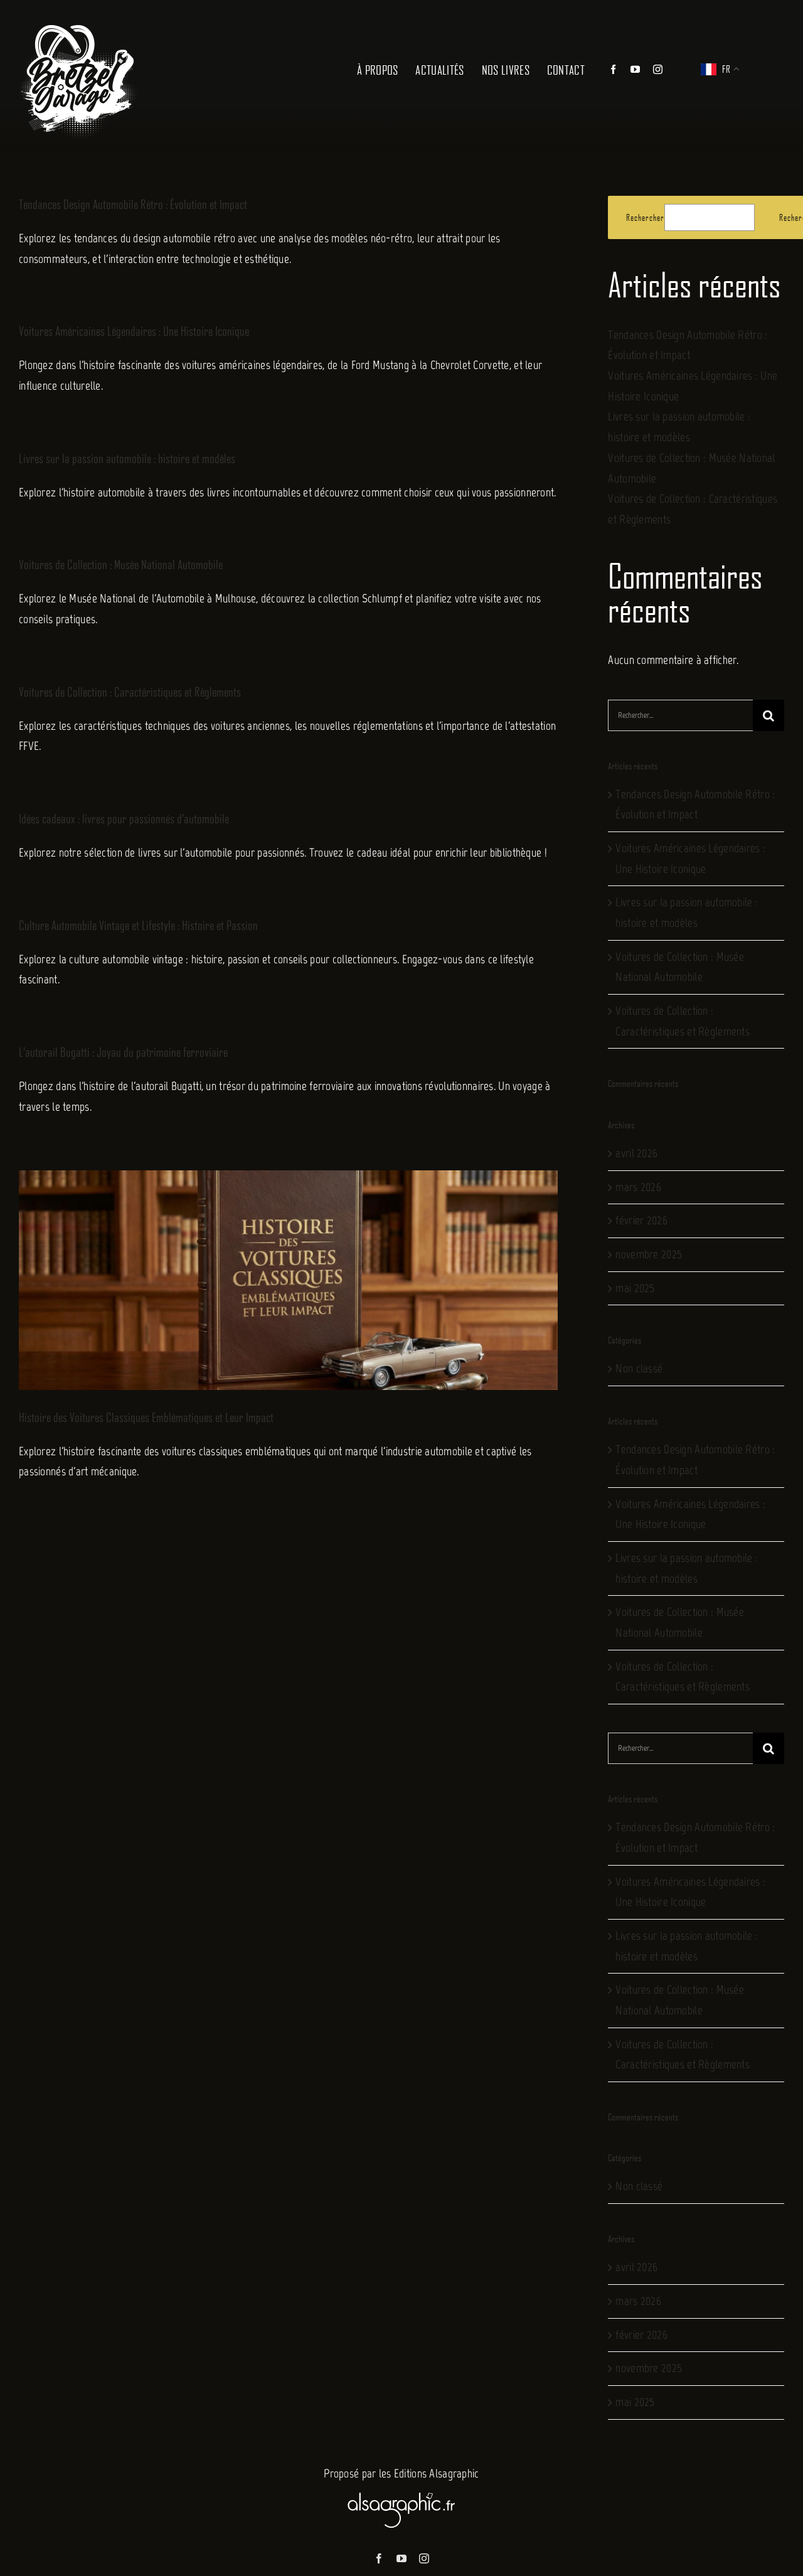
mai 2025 (635, 1288)
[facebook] (379, 2558)
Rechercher (645, 217)
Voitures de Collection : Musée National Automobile (121, 564)
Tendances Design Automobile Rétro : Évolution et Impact (133, 204)
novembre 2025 (649, 1254)
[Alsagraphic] (401, 2490)
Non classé (639, 1368)
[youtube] (401, 2558)
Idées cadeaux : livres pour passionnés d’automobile (124, 818)
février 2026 (641, 1220)
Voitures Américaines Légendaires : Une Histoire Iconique (134, 331)
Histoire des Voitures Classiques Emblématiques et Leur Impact (146, 1417)
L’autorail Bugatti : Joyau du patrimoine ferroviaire (123, 1052)
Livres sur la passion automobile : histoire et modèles (127, 458)
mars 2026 (638, 1187)
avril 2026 (636, 1153)
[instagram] (424, 2558)
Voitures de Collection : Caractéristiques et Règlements (130, 692)
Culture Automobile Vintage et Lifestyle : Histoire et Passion (138, 925)
